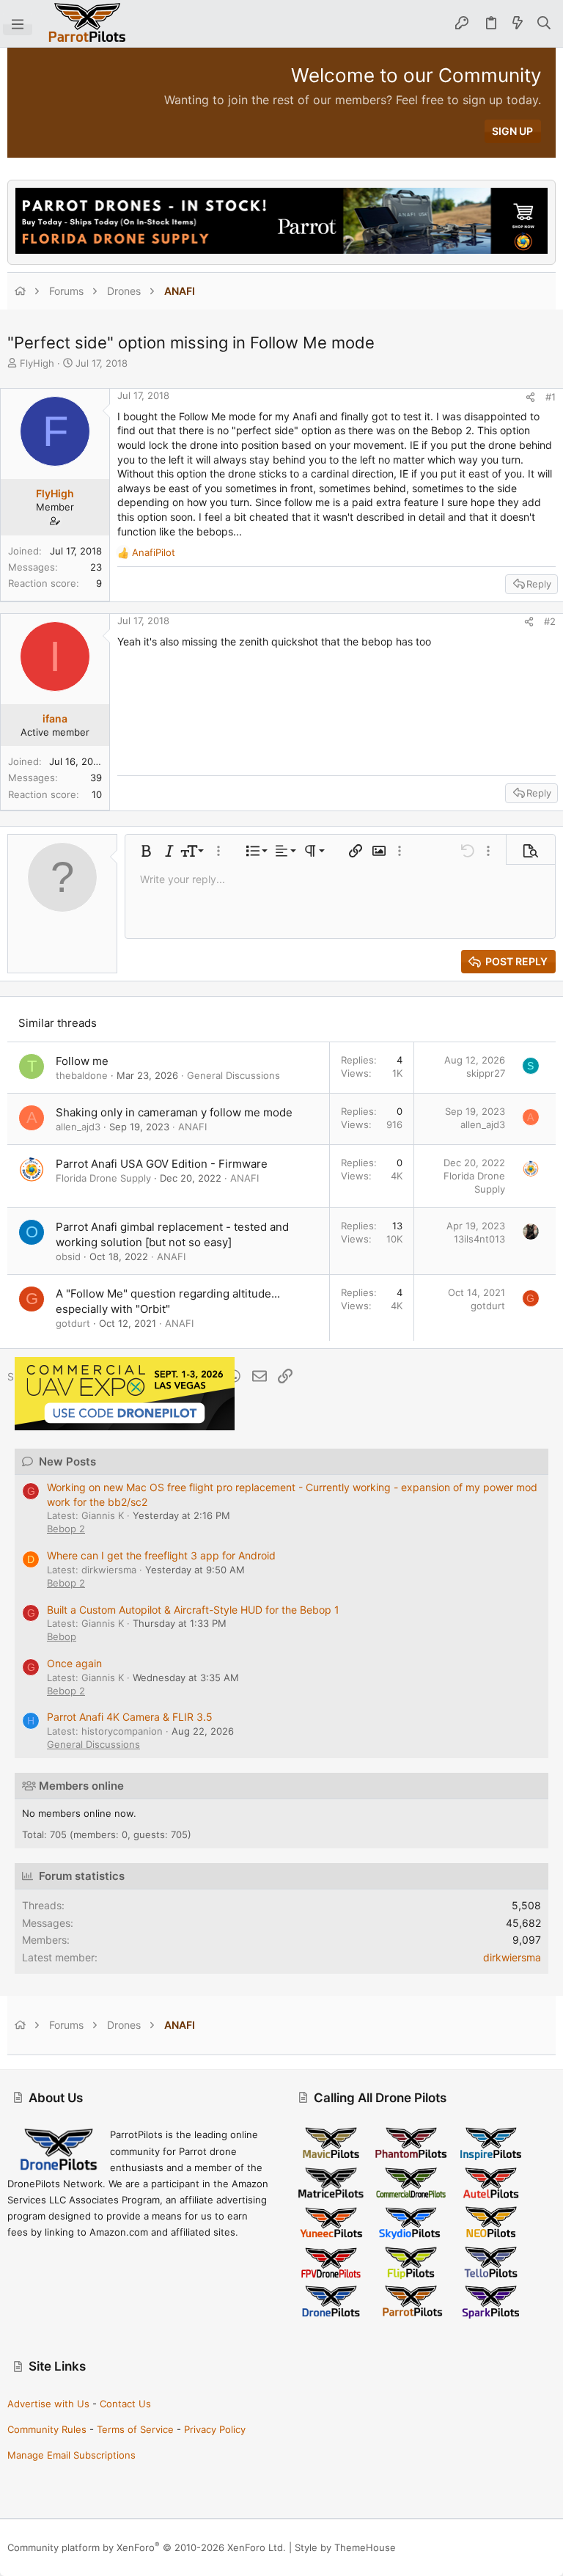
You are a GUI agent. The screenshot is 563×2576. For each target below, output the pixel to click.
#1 (551, 397)
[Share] (530, 397)
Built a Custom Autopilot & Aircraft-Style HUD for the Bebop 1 (193, 1610)
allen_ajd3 (78, 1127)
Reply (539, 584)
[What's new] (518, 23)
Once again (74, 1663)
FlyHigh (37, 363)
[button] (18, 23)
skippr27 (486, 1073)
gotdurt (73, 1323)
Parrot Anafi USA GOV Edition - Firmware (162, 1164)
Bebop (62, 1636)
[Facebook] (483, 2548)
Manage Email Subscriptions (71, 2455)
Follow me (82, 1061)
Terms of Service (135, 2429)
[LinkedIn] (527, 2548)
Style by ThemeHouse (345, 2547)
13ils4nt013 (479, 1239)
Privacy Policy (215, 2429)
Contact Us (125, 2404)
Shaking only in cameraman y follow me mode (174, 1112)
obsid (68, 1256)
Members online (81, 1786)
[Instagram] (505, 2548)
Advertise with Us (48, 2404)
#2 (550, 621)
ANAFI (192, 1127)
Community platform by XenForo (147, 2547)
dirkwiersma (512, 1957)
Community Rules (47, 2429)
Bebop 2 (66, 1529)
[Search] (544, 23)
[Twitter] (549, 2548)
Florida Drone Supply (103, 1178)
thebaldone (82, 1075)
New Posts (67, 1461)
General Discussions (233, 1075)
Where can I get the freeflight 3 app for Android (161, 1555)
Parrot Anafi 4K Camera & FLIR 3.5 (130, 1717)
